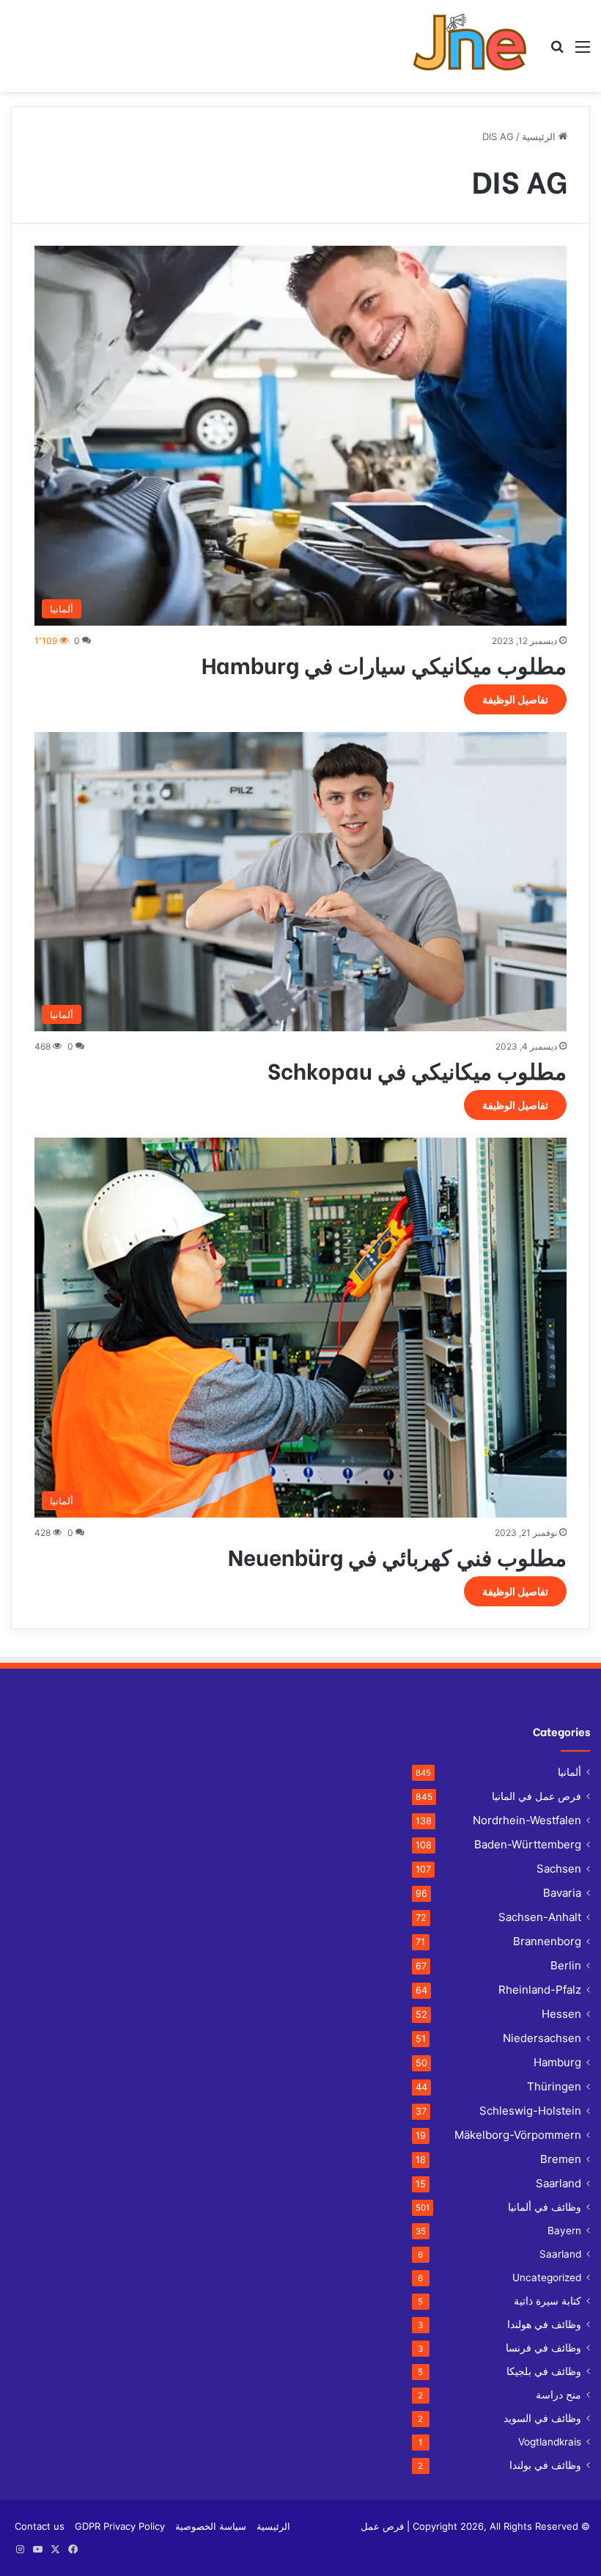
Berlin (566, 1965)
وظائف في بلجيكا (544, 2371)
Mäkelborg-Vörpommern (518, 2135)
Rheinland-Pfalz (540, 1990)
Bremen (561, 2159)
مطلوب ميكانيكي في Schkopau (417, 1069)
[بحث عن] (557, 52)
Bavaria (562, 1893)
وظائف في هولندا (544, 2324)
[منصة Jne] (475, 46)
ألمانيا (569, 1772)
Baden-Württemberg (528, 1844)
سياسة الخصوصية (211, 2526)
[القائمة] (583, 52)
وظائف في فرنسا (543, 2348)
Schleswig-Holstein (530, 2111)
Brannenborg (547, 1941)
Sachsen (559, 1869)
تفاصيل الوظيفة (515, 699)
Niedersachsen (542, 2038)
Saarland (558, 2183)
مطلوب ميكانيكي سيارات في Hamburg (384, 664)
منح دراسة (558, 2395)
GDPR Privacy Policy (120, 2526)
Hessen (561, 2014)
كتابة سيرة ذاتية (547, 2301)
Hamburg (557, 2062)
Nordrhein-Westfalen (527, 1820)
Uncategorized (547, 2277)
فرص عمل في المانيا (537, 1796)
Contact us (40, 2526)
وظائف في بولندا (545, 2465)
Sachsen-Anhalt (540, 1917)
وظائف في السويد (542, 2418)
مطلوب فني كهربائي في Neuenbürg (397, 1556)
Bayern (564, 2231)
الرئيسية (540, 136)
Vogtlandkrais (550, 2442)
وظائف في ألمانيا (545, 2207)
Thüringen (554, 2086)
